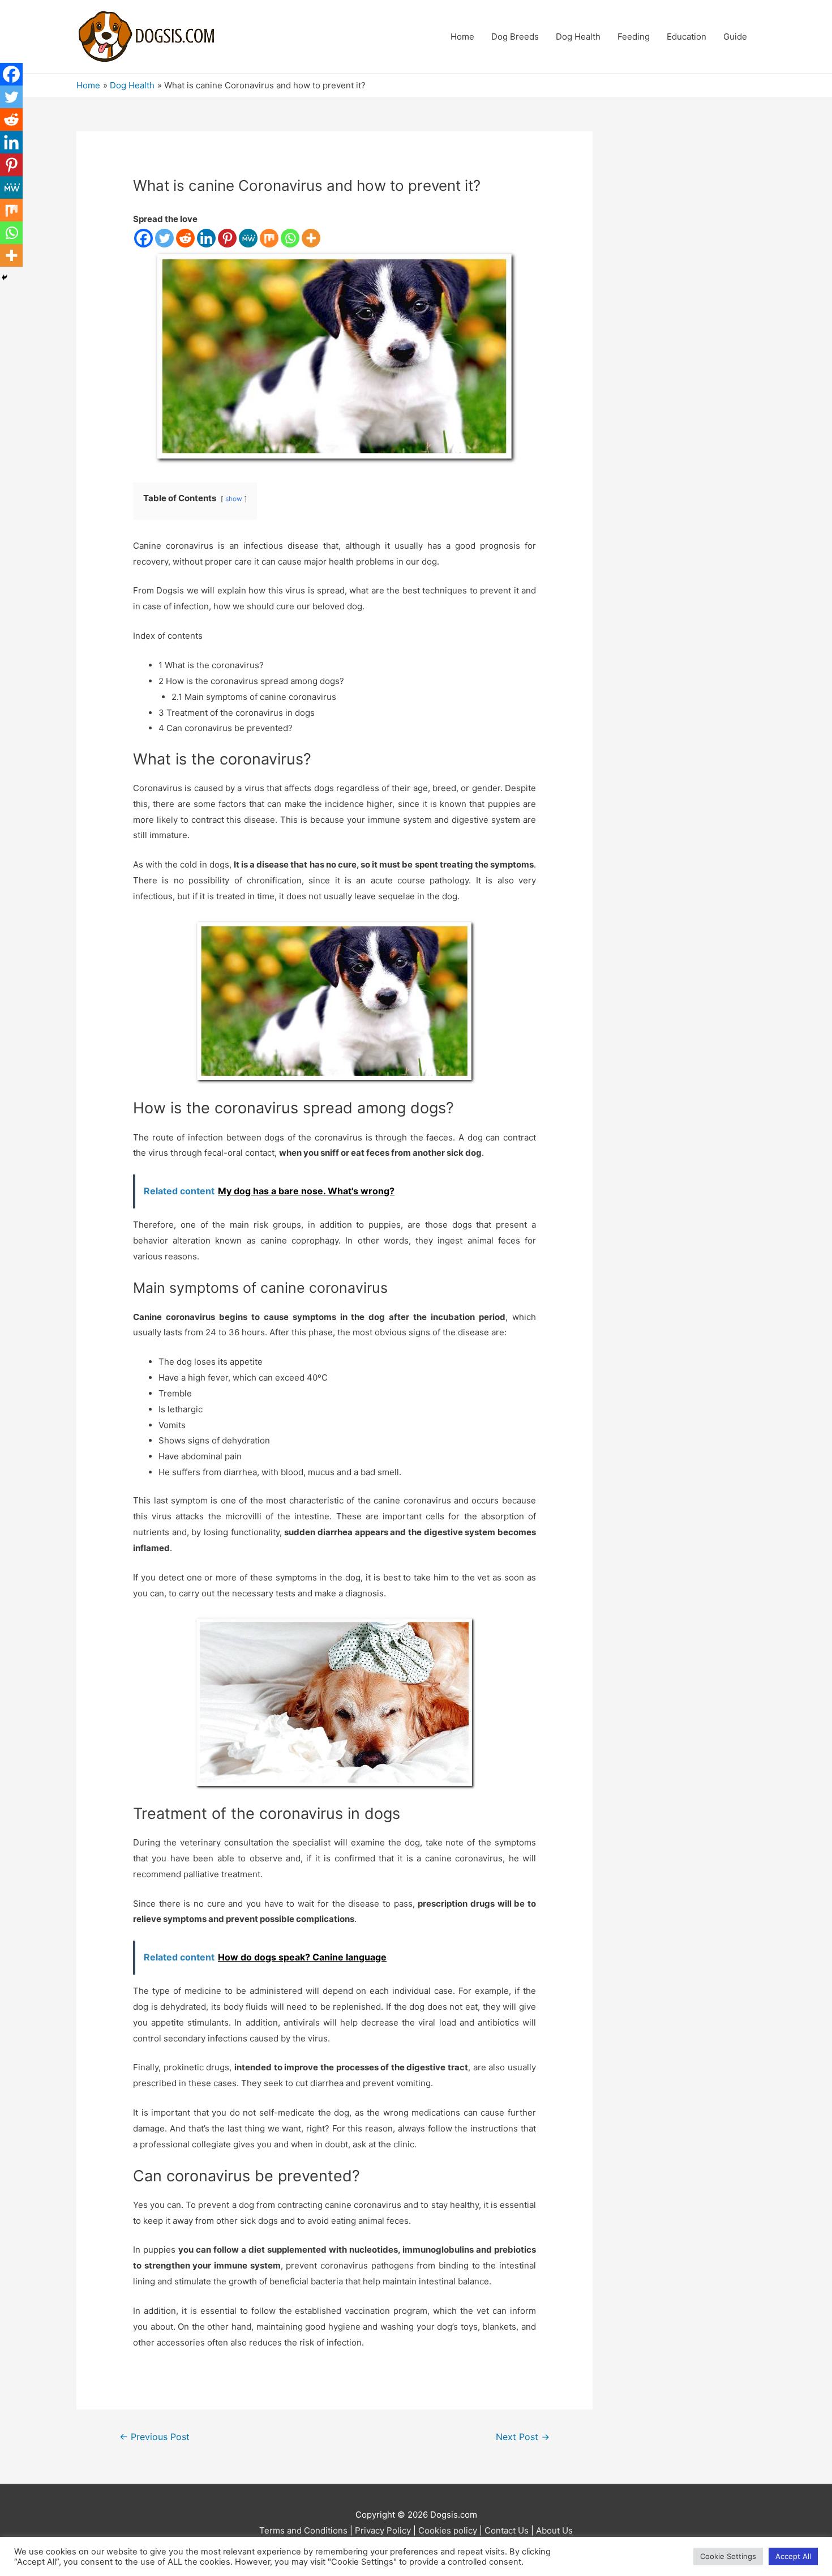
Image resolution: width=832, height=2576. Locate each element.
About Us (554, 2530)
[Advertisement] (691, 301)
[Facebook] (143, 238)
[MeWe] (248, 238)
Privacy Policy (383, 2530)
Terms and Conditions (303, 2530)
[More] (311, 238)
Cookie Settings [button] (728, 2556)
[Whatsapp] (290, 238)
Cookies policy (448, 2530)
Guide (735, 37)
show (234, 499)
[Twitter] (164, 238)
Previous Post (155, 2437)
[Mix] (269, 238)
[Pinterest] (227, 238)
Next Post (523, 2437)
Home (462, 37)
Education (687, 37)
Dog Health (578, 37)
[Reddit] (185, 238)
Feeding (634, 37)
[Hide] (5, 277)
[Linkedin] (206, 238)
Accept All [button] (793, 2556)
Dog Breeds (515, 37)
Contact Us (507, 2530)
